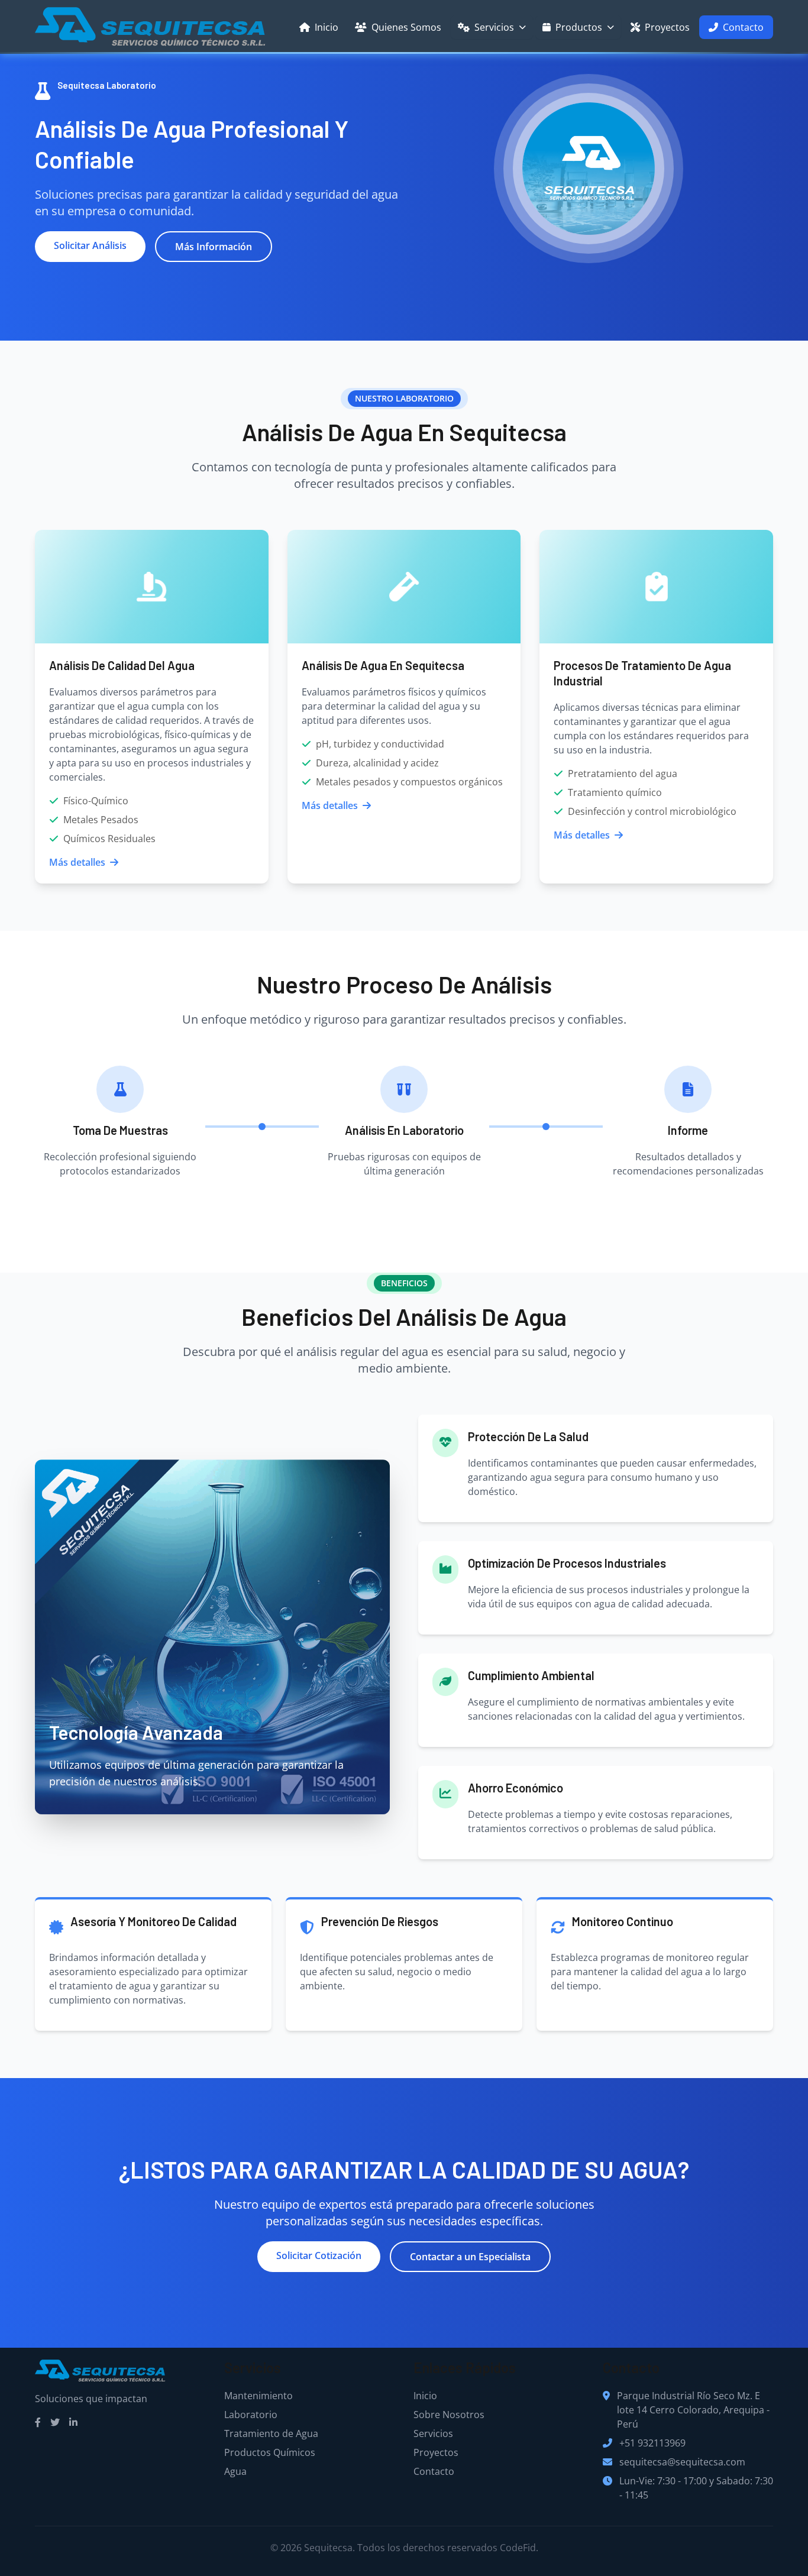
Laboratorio (251, 2415)
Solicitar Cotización (319, 2255)
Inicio (327, 27)
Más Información (214, 247)
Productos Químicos (270, 2452)
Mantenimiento (258, 2396)
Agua (235, 2471)
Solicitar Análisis (90, 245)
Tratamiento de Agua (271, 2433)
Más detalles (77, 862)
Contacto (743, 27)
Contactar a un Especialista (470, 2257)
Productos (579, 27)
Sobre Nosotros (449, 2415)
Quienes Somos (406, 27)
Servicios (494, 27)
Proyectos (667, 27)
